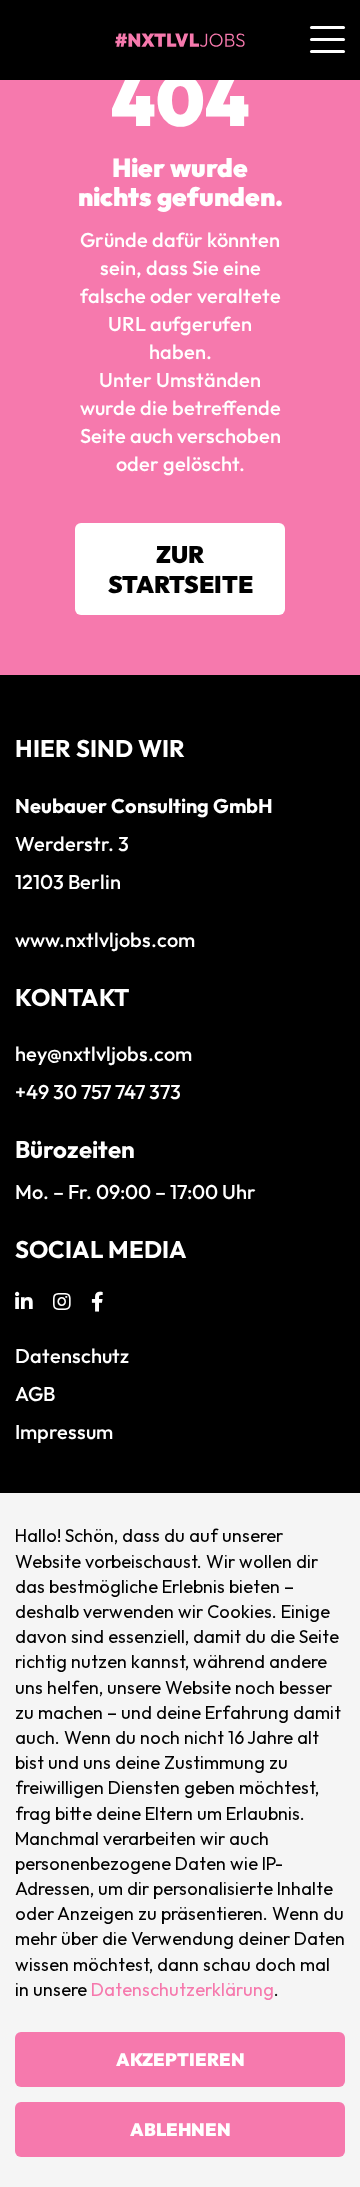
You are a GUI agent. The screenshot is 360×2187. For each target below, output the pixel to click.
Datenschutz (72, 1355)
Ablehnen (180, 2129)
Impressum (64, 1431)
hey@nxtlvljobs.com (103, 1053)
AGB (35, 1393)
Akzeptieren (180, 2059)
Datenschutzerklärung (182, 1989)
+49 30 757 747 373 (98, 1091)
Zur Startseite (180, 569)
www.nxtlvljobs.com (105, 939)
